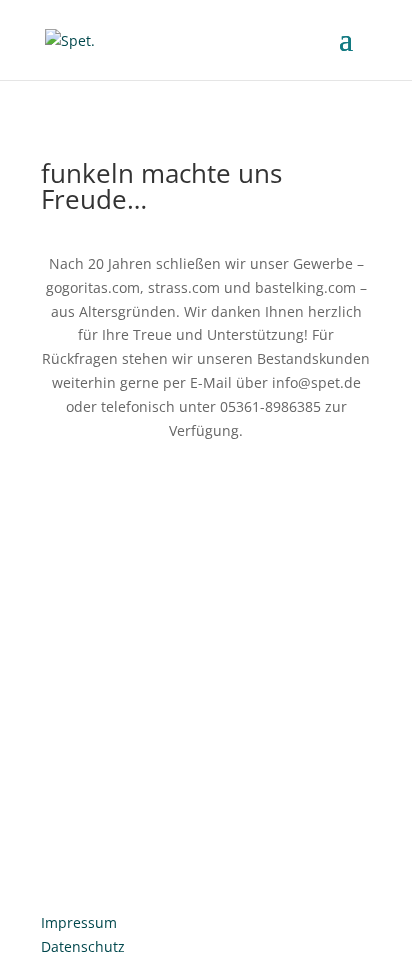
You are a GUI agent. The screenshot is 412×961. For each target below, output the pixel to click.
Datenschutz (83, 946)
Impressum (79, 922)
